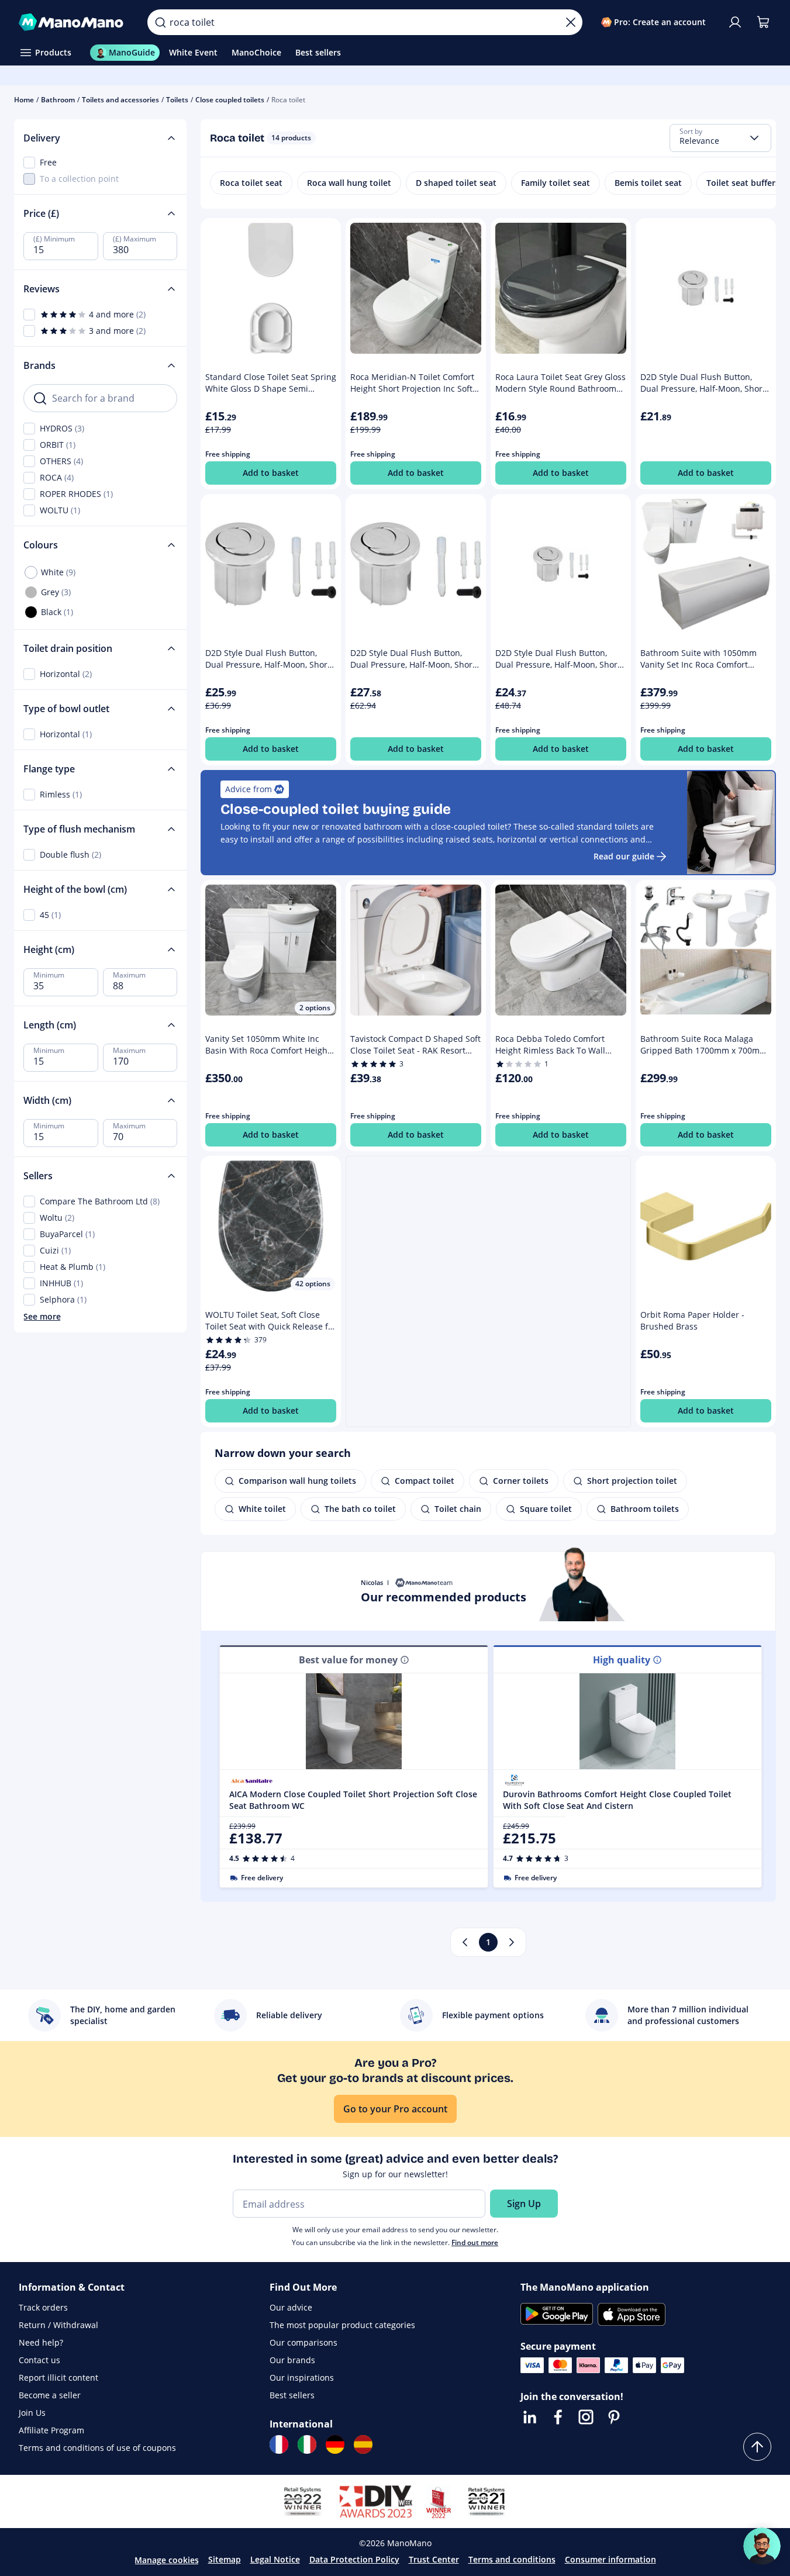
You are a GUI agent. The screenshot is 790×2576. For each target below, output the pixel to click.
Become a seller (50, 2395)
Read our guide (624, 856)
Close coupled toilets (230, 100)
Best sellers (292, 2395)
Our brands (292, 2360)
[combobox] (720, 138)
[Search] (160, 22)
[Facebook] (558, 2417)
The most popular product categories (342, 2325)
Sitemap (225, 2559)
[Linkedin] (530, 2417)
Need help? (41, 2342)
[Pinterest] (614, 2417)
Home (24, 100)
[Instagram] (586, 2417)
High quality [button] (622, 1660)
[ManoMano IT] (307, 2444)
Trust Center (434, 2559)
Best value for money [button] (348, 1660)
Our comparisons (303, 2342)
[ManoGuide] (762, 2546)
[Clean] (571, 22)
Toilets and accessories (120, 100)
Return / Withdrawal (58, 2325)
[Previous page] (465, 1942)
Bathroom (58, 100)
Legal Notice (275, 2559)
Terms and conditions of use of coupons (97, 2448)
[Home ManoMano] (74, 22)
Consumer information (610, 2559)
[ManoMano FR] (279, 2444)
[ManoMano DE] (335, 2444)
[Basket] (763, 22)
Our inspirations (302, 2378)
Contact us (39, 2360)
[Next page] (512, 1942)
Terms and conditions (512, 2559)
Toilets (177, 100)
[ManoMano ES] (363, 2444)
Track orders (43, 2307)
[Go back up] (757, 2447)
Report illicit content (58, 2378)
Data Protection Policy (354, 2559)
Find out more (475, 2242)
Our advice (291, 2307)
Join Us (32, 2413)
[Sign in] (735, 22)
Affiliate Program (51, 2430)
